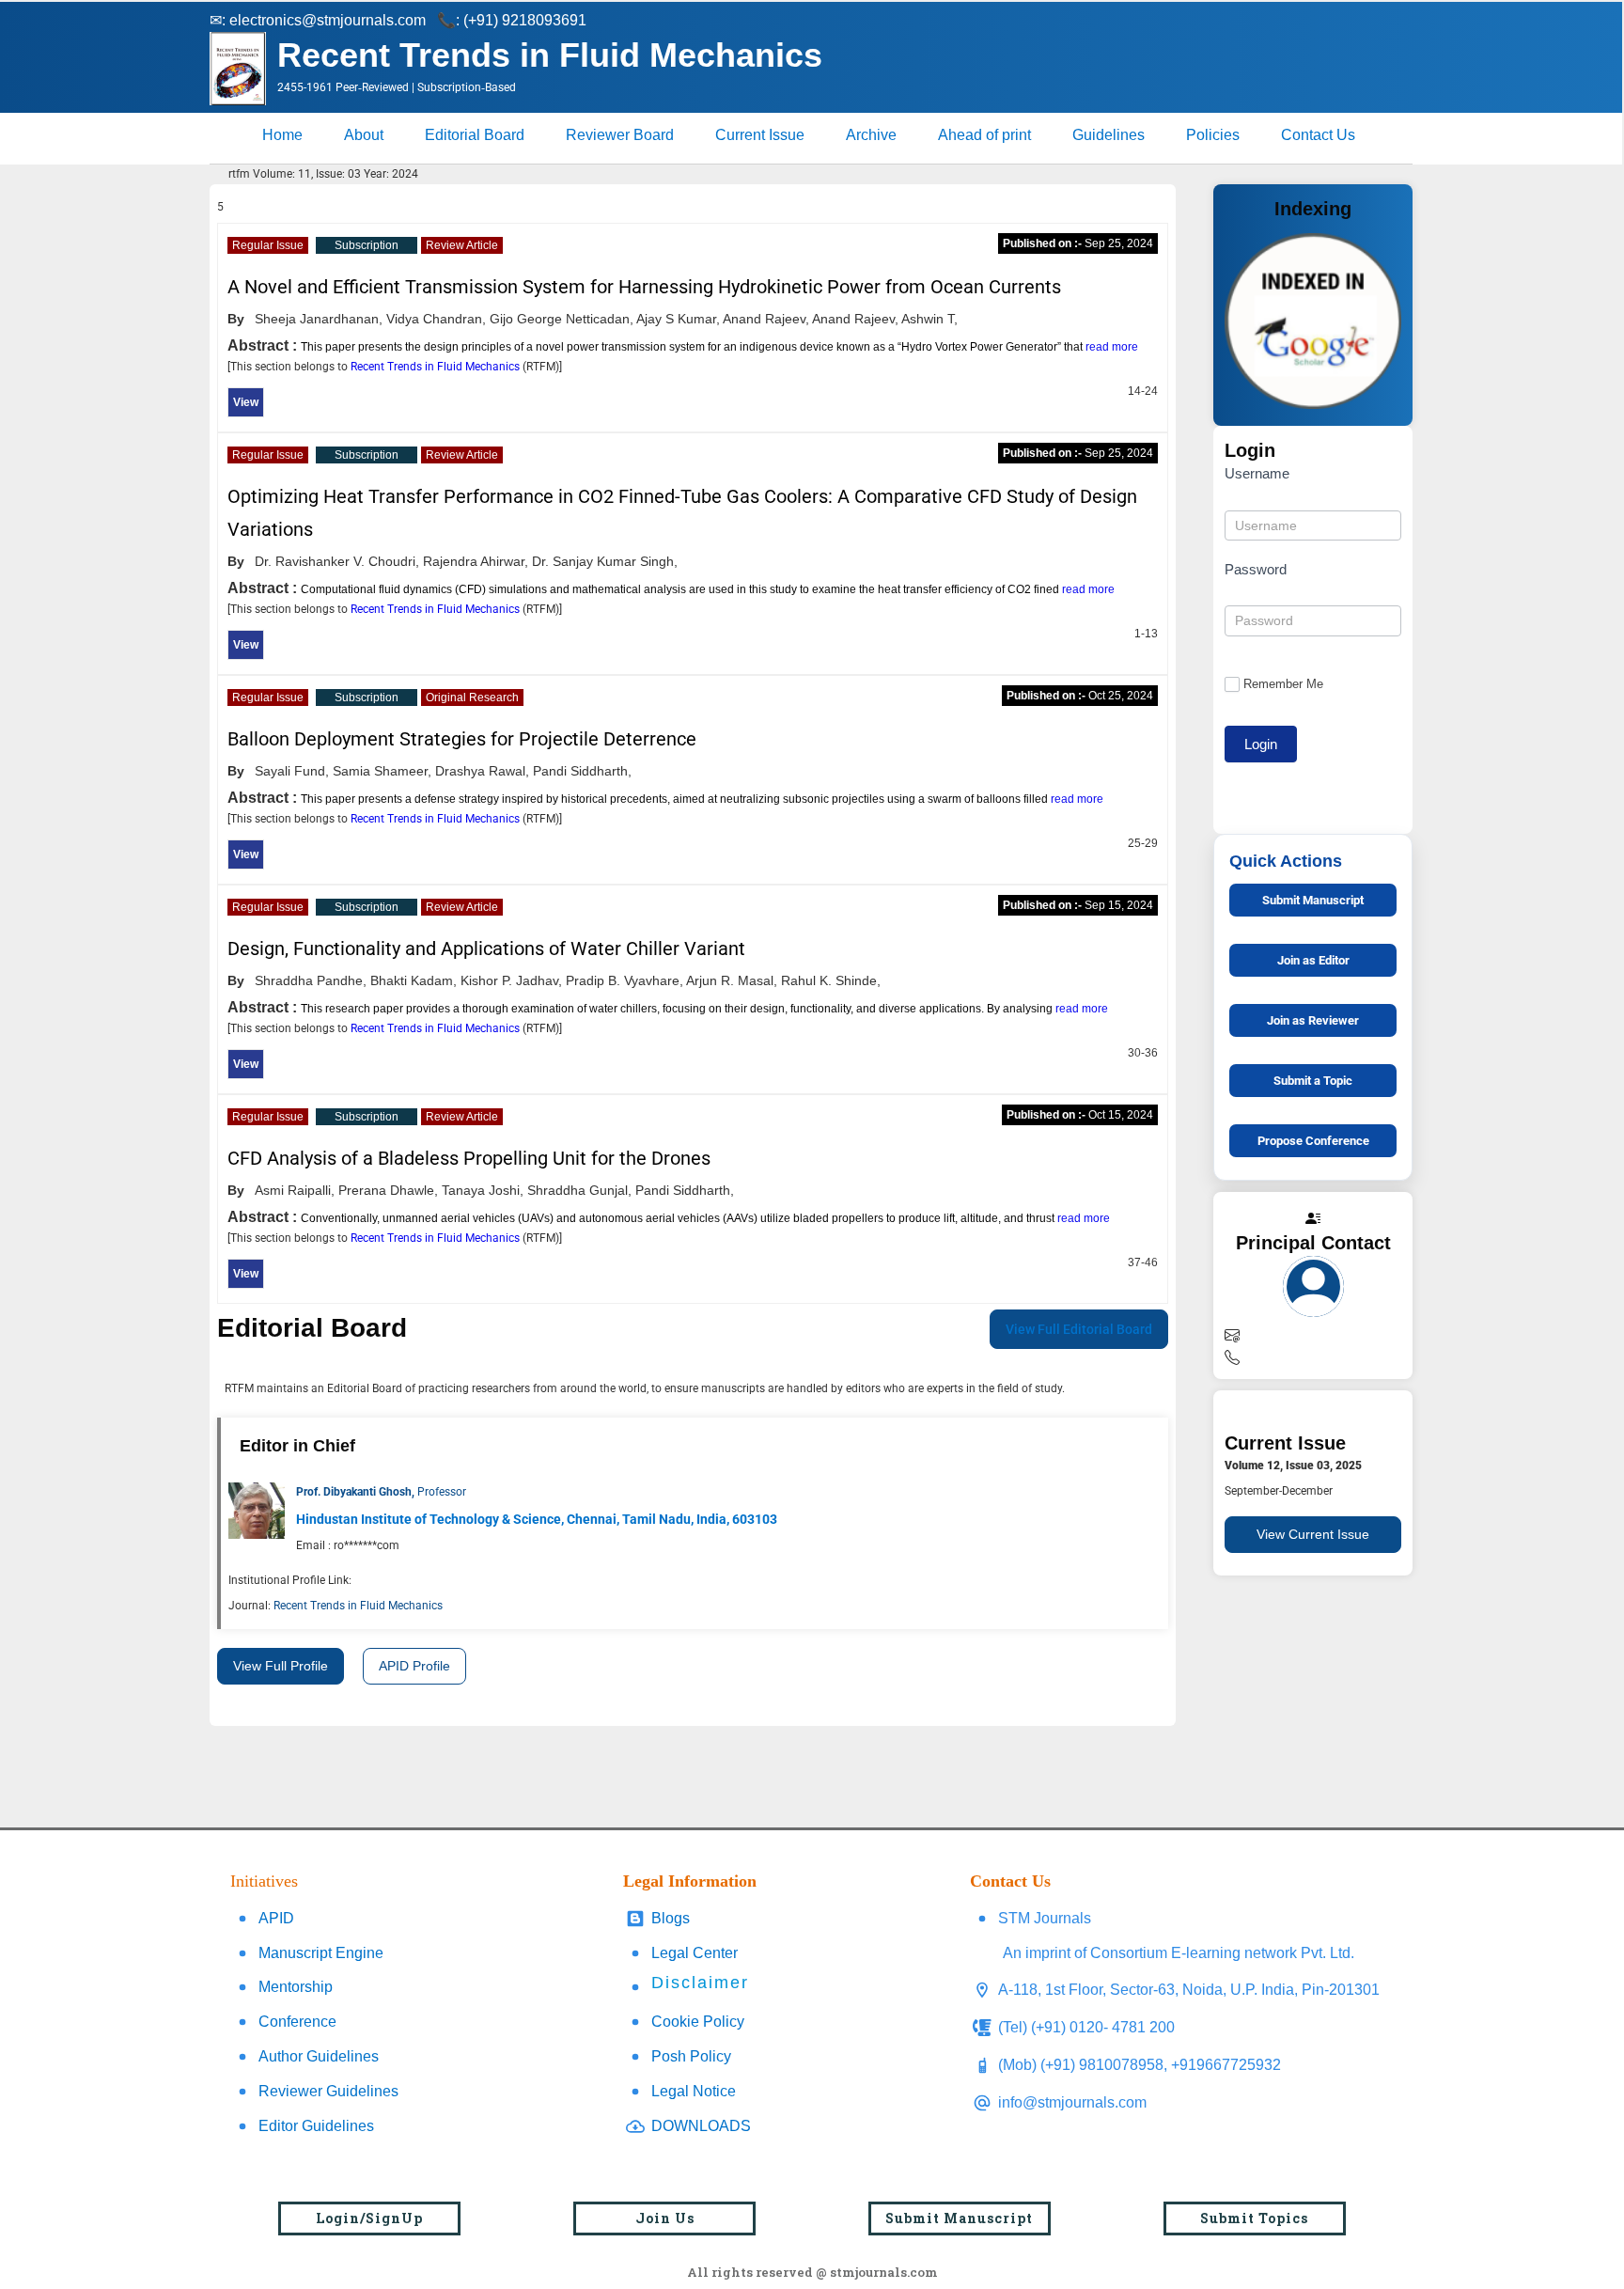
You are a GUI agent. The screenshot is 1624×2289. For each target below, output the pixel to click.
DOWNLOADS (701, 2126)
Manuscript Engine (321, 1953)
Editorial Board (475, 135)
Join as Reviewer (1313, 1020)
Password (1256, 569)
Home (282, 135)
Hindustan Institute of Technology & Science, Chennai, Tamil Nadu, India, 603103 (537, 1519)
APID (276, 1918)
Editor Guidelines (316, 2126)
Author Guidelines (319, 2056)
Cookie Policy (698, 2022)
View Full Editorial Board (1079, 1329)
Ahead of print (984, 135)
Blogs (671, 1918)
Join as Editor (1313, 960)
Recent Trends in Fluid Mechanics (437, 367)
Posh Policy (691, 2056)
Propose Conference (1313, 1141)
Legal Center (695, 1953)
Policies (1213, 135)
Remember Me (1283, 684)
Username (1257, 473)
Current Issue (760, 135)
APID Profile (414, 1666)
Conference (297, 2022)
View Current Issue (1313, 1534)
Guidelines (1109, 135)
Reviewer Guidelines (328, 2091)
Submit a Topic (1313, 1081)
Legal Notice (694, 2091)
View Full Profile (281, 1666)
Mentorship (296, 1987)
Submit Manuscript (1313, 900)
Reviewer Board (620, 135)
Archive (871, 135)
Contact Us (1318, 135)
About (364, 135)
